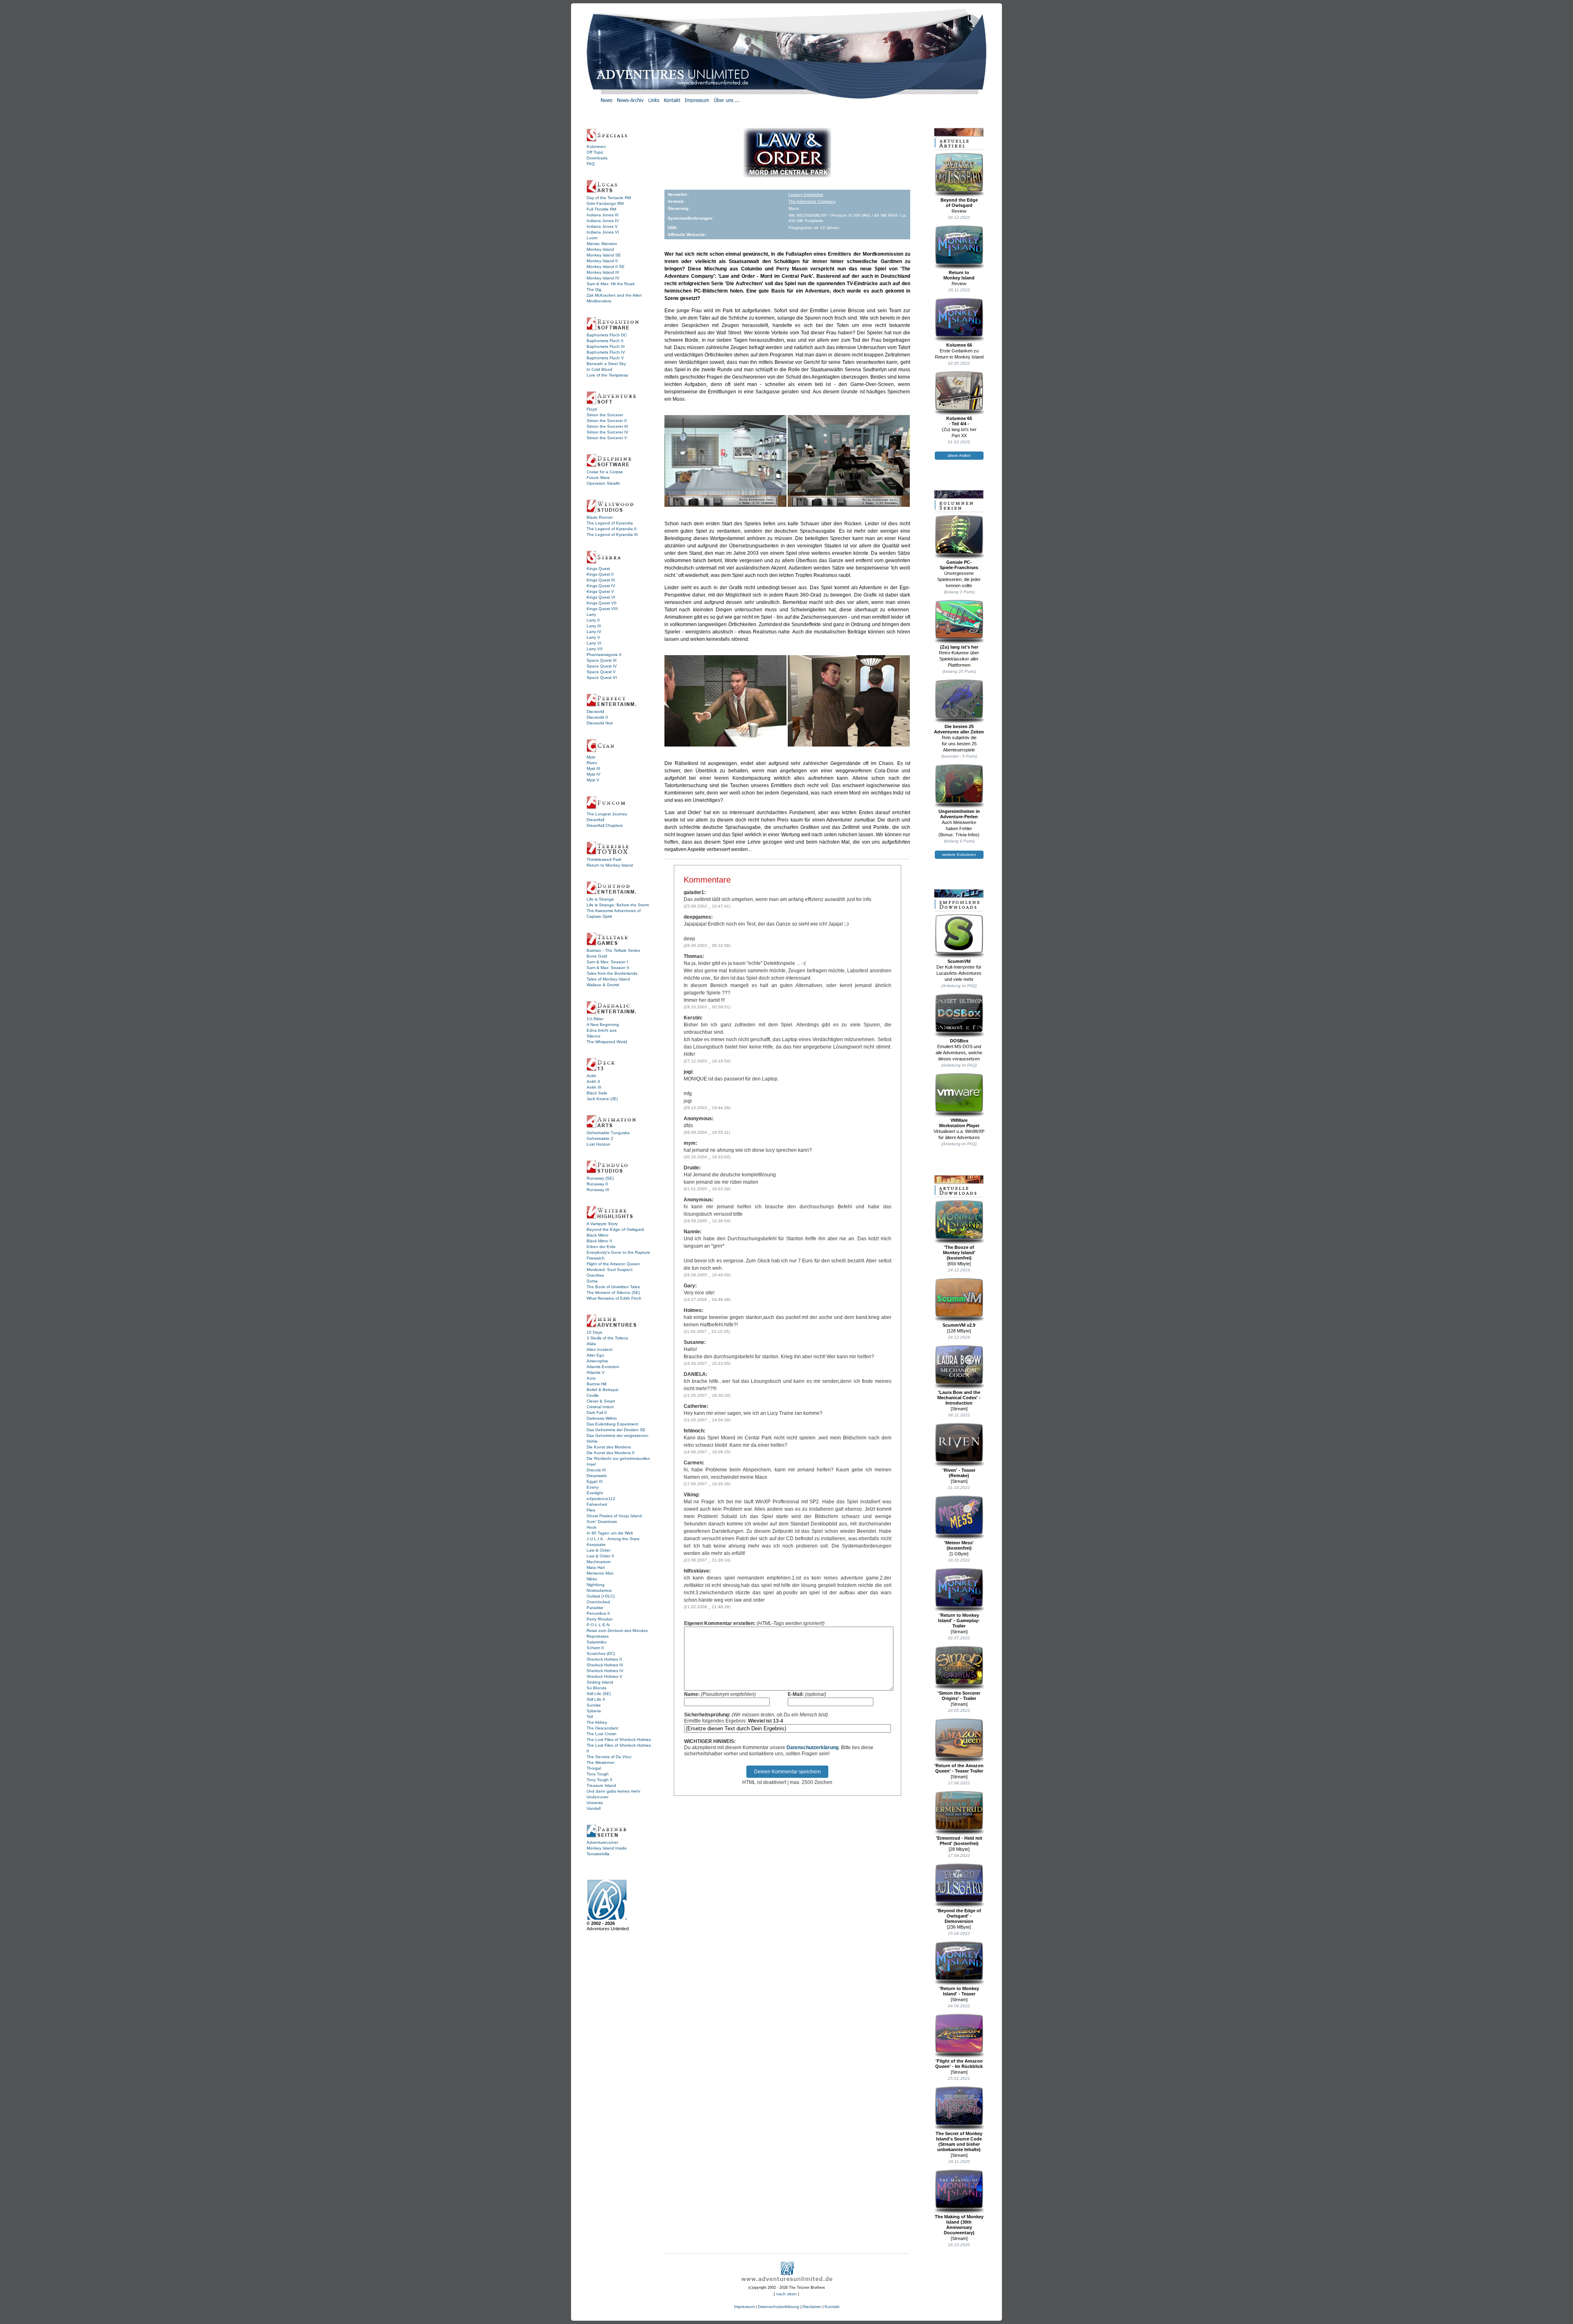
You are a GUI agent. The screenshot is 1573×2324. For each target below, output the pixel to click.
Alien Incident (600, 1349)
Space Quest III (602, 660)
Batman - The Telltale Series (613, 950)
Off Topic (595, 152)
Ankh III (594, 1087)
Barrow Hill (596, 1384)
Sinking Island (600, 1682)
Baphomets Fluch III (606, 346)
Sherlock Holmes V (604, 1676)
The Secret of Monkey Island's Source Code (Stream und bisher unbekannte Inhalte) (959, 2141)
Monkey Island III (603, 272)
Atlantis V (596, 1372)
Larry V (593, 637)
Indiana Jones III (603, 215)
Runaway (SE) (600, 1178)
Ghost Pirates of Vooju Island (614, 1516)
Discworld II (597, 717)
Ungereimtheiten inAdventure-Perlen (959, 814)
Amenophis (597, 1361)
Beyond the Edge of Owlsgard (615, 1229)
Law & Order (598, 1550)
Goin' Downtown (602, 1522)
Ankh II (593, 1081)
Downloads (597, 158)
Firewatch (596, 1258)
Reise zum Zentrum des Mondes (617, 1631)
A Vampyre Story (602, 1224)
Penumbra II (598, 1613)
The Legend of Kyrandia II (612, 529)
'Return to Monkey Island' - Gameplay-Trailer (959, 1620)
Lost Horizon (598, 1144)
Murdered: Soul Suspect (610, 1270)
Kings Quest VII (602, 603)
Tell (590, 1717)
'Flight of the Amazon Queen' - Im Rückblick (959, 2064)
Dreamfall (595, 820)
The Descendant (602, 1728)
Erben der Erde (601, 1247)
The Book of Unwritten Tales (613, 1287)
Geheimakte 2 (600, 1138)
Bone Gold (597, 956)
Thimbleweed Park (604, 859)
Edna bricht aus (602, 1030)
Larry (591, 614)
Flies (591, 1510)
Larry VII (595, 649)
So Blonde (597, 1688)
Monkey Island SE (604, 255)
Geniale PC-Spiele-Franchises (959, 565)
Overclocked (598, 1602)
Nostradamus (599, 1590)
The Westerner (601, 1762)
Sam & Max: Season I (607, 962)
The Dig (594, 289)
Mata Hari (596, 1567)
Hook (592, 1527)
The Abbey (597, 1722)
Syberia (594, 1711)
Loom (592, 238)
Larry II (593, 620)
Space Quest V (601, 672)
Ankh (592, 1076)
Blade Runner (600, 517)
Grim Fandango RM (605, 203)
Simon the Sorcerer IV (607, 432)
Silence (594, 1036)
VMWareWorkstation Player (959, 1123)
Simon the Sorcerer (605, 415)
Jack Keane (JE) (602, 1099)
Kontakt (832, 2307)
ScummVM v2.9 (959, 1325)
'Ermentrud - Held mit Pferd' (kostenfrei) (959, 1841)
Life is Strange (600, 899)
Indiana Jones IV (603, 221)
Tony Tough (598, 1774)
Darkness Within (602, 1418)
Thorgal (594, 1768)
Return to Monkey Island (610, 865)
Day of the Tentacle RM (609, 198)
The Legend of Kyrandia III (612, 534)
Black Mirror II (599, 1241)
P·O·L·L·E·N (598, 1625)
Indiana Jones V (602, 226)
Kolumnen (596, 146)
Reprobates (598, 1636)
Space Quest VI (602, 677)
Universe (595, 1803)
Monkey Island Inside (607, 1848)
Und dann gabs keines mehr (613, 1791)
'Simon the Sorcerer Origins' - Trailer (959, 1696)
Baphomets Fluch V (605, 358)
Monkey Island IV (603, 278)
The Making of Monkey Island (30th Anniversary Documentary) (959, 2225)
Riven (592, 763)
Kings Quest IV (601, 586)
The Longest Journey (607, 814)
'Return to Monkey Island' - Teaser (959, 1991)
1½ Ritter (595, 1019)
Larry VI (594, 643)
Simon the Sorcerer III (607, 426)
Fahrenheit (597, 1504)
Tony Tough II (600, 1780)
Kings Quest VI (601, 597)
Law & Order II (600, 1556)
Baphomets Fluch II (605, 341)
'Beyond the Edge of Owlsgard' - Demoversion (959, 1916)
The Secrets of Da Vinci (609, 1757)
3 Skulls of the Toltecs (607, 1338)
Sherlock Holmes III (605, 1665)
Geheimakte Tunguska (608, 1133)
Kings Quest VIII (602, 609)
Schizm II (595, 1648)
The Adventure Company (812, 201)
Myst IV (594, 774)
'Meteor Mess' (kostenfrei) (959, 1545)
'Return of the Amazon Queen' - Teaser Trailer (959, 1768)
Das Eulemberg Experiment (612, 1424)
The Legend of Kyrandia (610, 523)
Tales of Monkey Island (608, 979)
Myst (591, 757)
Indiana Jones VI (603, 232)
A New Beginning (603, 1025)
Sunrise (594, 1705)
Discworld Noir (600, 723)
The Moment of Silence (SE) (613, 1292)
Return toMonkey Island (959, 275)
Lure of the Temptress (607, 375)
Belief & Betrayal (602, 1390)
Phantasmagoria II (604, 655)
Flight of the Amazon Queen (613, 1264)
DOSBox (959, 1041)
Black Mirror (597, 1235)
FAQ (591, 164)
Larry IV (594, 632)
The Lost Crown (602, 1734)
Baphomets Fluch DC (607, 335)
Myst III (593, 768)
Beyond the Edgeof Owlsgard (959, 203)
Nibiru (592, 1579)
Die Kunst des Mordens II (611, 1453)
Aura (591, 1378)
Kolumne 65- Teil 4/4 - (959, 421)
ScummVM (959, 961)
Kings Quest (598, 569)
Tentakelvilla (598, 1854)
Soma (592, 1281)
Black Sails (597, 1093)
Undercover (597, 1797)
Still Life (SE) (599, 1694)
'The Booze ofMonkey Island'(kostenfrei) (959, 1253)
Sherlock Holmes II (604, 1659)
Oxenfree (595, 1275)
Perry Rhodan (600, 1619)
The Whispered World (607, 1042)
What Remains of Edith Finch (614, 1298)
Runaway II (597, 1184)
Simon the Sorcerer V (607, 438)
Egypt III (595, 1481)
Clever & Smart (601, 1401)
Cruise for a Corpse (605, 472)
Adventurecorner (602, 1842)
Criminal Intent (600, 1407)
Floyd (592, 409)
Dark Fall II (597, 1413)
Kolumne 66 (959, 345)
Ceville (593, 1395)
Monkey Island (600, 249)
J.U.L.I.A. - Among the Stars (613, 1539)
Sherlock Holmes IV (605, 1671)
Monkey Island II (602, 261)
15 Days (594, 1332)
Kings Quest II (600, 574)
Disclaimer (812, 2307)
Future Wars (598, 478)
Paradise (595, 1608)
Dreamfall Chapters (605, 825)
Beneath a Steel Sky (606, 364)
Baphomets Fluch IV (606, 352)
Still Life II (596, 1699)
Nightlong (596, 1585)
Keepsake (596, 1544)
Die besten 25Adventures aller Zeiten (959, 729)
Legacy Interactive (806, 194)
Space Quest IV (602, 666)
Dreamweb (597, 1476)
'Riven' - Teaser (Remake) (959, 1473)
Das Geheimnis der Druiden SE (616, 1430)
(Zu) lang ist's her (959, 647)
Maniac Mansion (602, 244)
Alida (591, 1344)
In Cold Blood (600, 369)
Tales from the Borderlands (612, 973)
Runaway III (598, 1190)
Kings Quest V (600, 591)
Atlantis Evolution (603, 1367)
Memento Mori (600, 1573)
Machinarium (598, 1562)
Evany (593, 1487)
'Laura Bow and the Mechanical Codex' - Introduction (959, 1398)
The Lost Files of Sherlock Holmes (619, 1740)
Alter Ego (595, 1355)
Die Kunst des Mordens (609, 1447)
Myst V (593, 780)
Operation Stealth (603, 483)
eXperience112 (601, 1499)
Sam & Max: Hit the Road (611, 284)
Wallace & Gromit (603, 985)
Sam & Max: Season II (608, 968)
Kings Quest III (601, 580)
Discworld (595, 711)
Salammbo (597, 1642)
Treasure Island (601, 1785)
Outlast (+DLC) (601, 1596)
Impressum (744, 2307)
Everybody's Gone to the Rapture (618, 1252)
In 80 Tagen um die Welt (610, 1533)
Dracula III (596, 1470)
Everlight (595, 1493)
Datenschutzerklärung (813, 1748)
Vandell (594, 1808)
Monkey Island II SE (606, 267)
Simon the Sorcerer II (607, 421)
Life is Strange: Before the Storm (618, 905)
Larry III (594, 626)
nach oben (786, 2294)
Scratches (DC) (601, 1653)
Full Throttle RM (601, 209)
